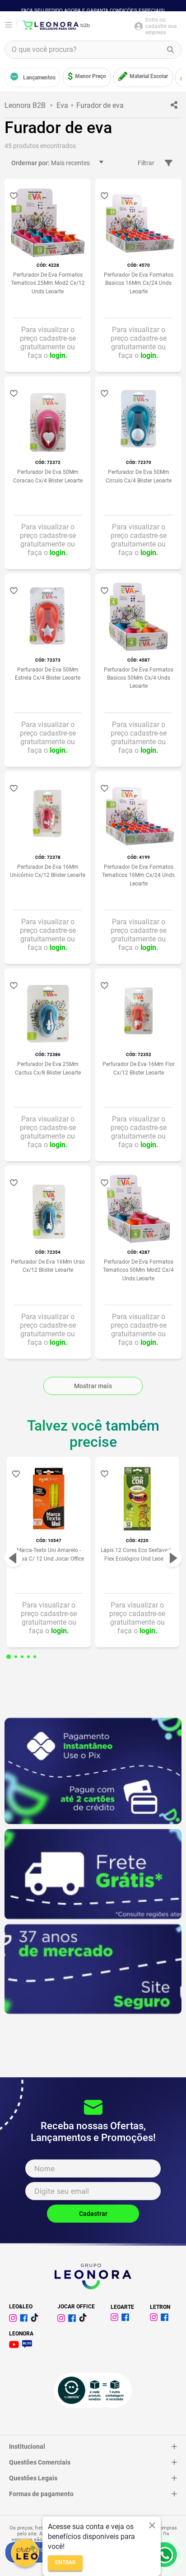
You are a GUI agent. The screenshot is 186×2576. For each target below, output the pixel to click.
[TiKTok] (36, 2319)
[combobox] (93, 50)
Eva (62, 105)
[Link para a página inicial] (27, 105)
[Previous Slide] (14, 1558)
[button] (9, 1657)
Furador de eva (100, 105)
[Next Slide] (172, 1558)
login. (59, 355)
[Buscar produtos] (171, 50)
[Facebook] (25, 2319)
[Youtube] (16, 2346)
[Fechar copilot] (152, 2525)
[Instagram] (14, 2319)
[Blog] (29, 2346)
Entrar (65, 2563)
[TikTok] (84, 2319)
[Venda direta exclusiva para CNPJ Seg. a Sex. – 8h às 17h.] (165, 2555)
